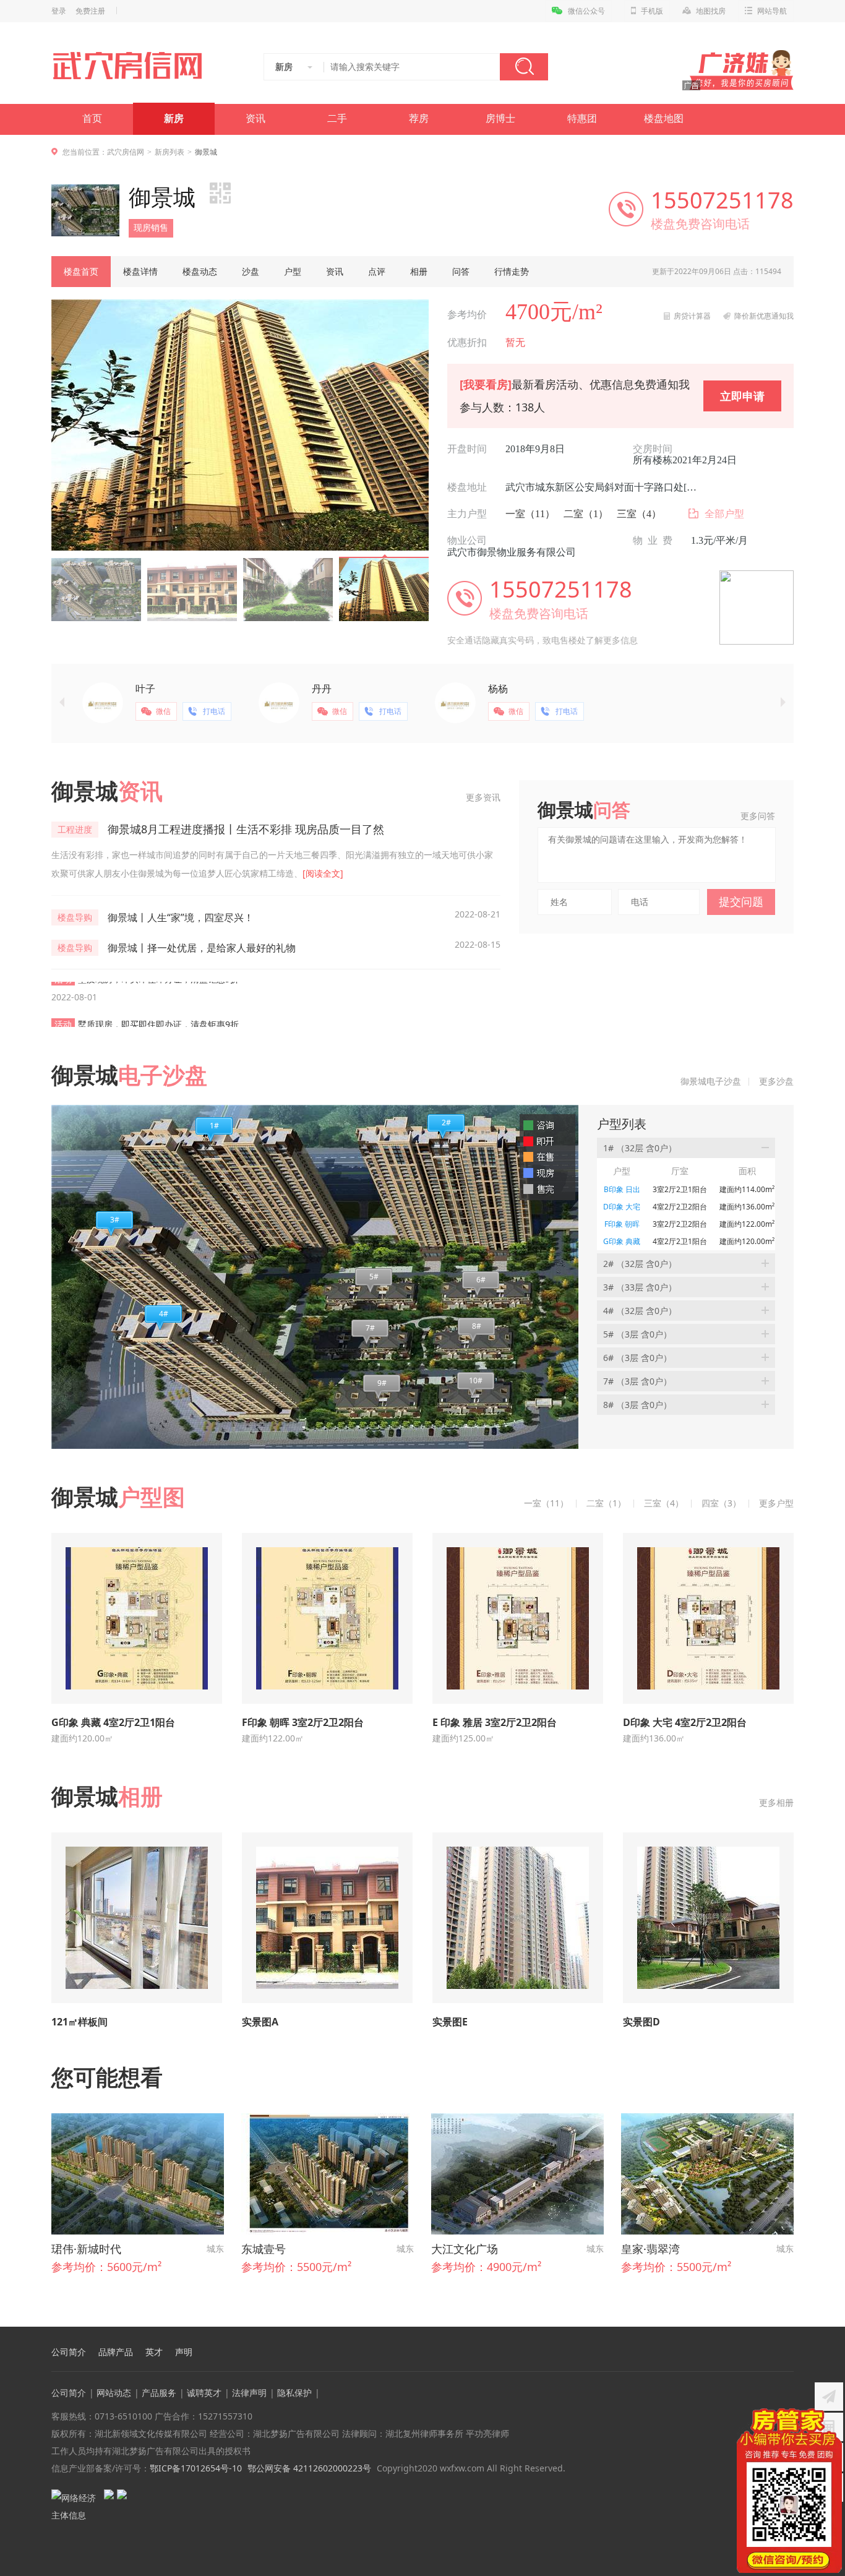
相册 (419, 271)
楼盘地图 (664, 118)
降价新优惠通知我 (764, 316)
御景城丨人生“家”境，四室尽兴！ (181, 917)
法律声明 (249, 2393)
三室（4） (639, 514)
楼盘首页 (81, 271)
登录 (59, 11)
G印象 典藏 (622, 1241)
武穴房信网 (126, 152)
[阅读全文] (323, 873)
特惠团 (582, 118)
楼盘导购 (75, 917)
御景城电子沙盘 (711, 1081)
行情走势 (512, 271)
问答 (461, 271)
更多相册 (776, 1802)
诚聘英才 (204, 2393)
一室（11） (530, 514)
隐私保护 (294, 2393)
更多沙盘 (776, 1081)
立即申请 (742, 396)
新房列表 (169, 152)
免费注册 (90, 11)
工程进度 (75, 829)
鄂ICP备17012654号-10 (196, 2468)
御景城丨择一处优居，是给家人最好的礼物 (202, 948)
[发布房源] (829, 2397)
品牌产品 (116, 2352)
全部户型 (724, 514)
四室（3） (721, 1503)
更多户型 (776, 1503)
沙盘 (251, 271)
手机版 (652, 11)
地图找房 (711, 11)
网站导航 (772, 11)
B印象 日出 (622, 1189)
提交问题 (741, 901)
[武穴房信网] (133, 66)
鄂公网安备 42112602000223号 (309, 2468)
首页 (92, 118)
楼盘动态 (200, 271)
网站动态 (114, 2393)
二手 (337, 118)
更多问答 (758, 816)
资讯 (255, 118)
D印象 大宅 (622, 1207)
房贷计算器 (692, 316)
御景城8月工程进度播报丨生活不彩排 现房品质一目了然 (246, 829)
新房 (174, 118)
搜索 (524, 67)
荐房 (419, 118)
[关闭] (834, 2416)
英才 (154, 2352)
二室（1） (586, 514)
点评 (377, 271)
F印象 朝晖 (622, 1224)
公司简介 (69, 2352)
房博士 (500, 118)
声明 (184, 2352)
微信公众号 (586, 11)
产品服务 (159, 2393)
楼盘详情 (140, 271)
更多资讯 (483, 797)
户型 (293, 271)
